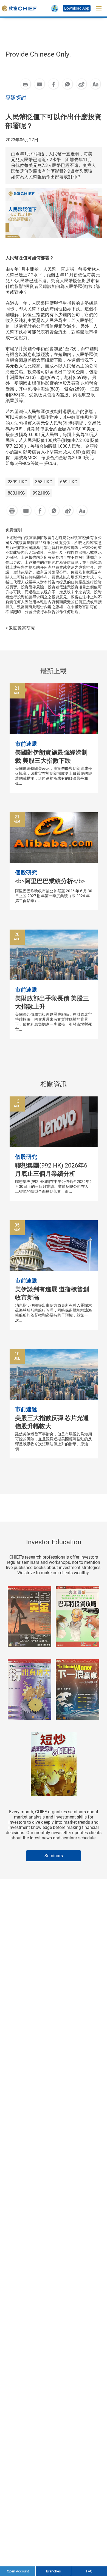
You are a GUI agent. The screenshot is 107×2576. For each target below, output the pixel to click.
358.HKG (44, 482)
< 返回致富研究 (20, 628)
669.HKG (69, 482)
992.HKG (41, 493)
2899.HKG (18, 482)
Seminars (54, 1856)
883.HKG (16, 493)
